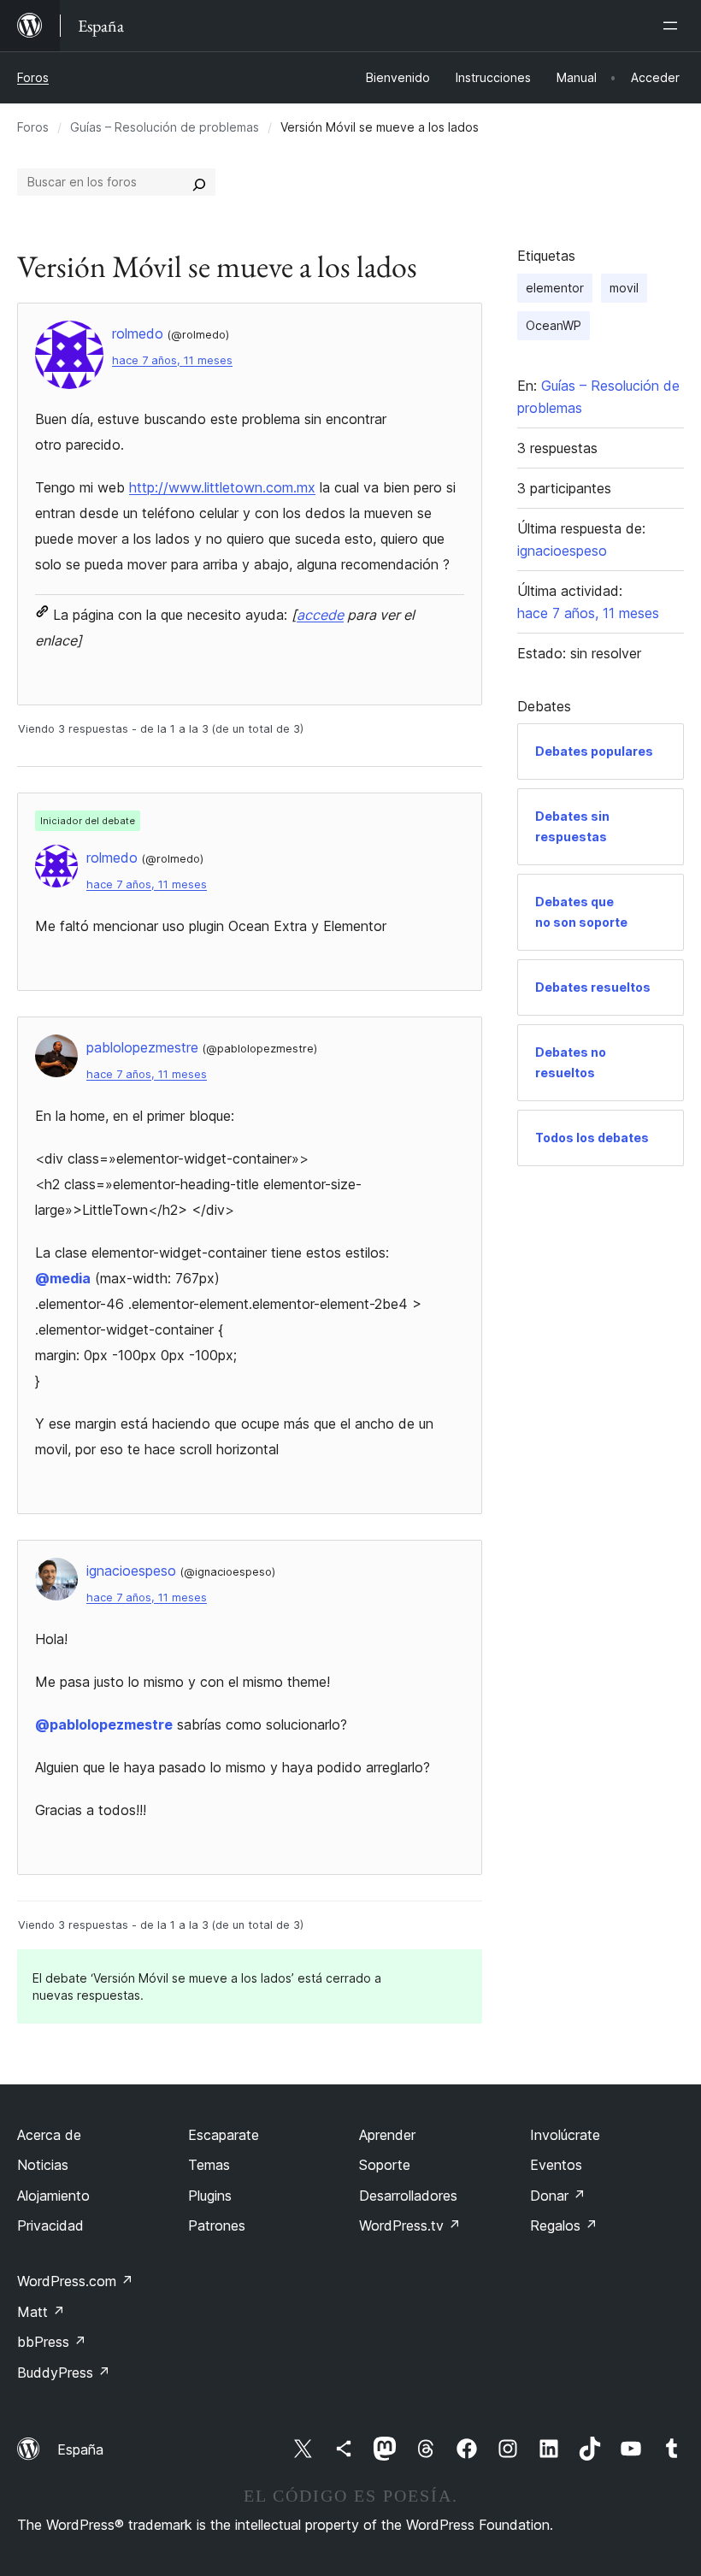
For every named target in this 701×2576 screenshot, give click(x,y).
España (80, 2449)
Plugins (210, 2196)
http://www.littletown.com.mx (222, 487)
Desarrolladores (408, 2196)
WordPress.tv (410, 2225)
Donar (558, 2196)
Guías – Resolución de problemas (165, 127)
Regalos (564, 2225)
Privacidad (50, 2225)
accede (320, 615)
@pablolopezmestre (104, 1724)
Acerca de (49, 2135)
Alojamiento (53, 2196)
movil (624, 288)
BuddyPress (64, 2373)
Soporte (385, 2165)
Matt (41, 2312)
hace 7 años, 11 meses (172, 360)
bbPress (52, 2342)
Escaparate (224, 2135)
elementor (555, 288)
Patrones (217, 2225)
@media (63, 1278)
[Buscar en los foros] (199, 182)
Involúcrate (565, 2135)
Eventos (556, 2165)
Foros (33, 77)
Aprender (387, 2135)
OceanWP (554, 325)
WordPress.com (75, 2281)
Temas (209, 2165)
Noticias (43, 2165)
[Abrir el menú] (674, 26)
